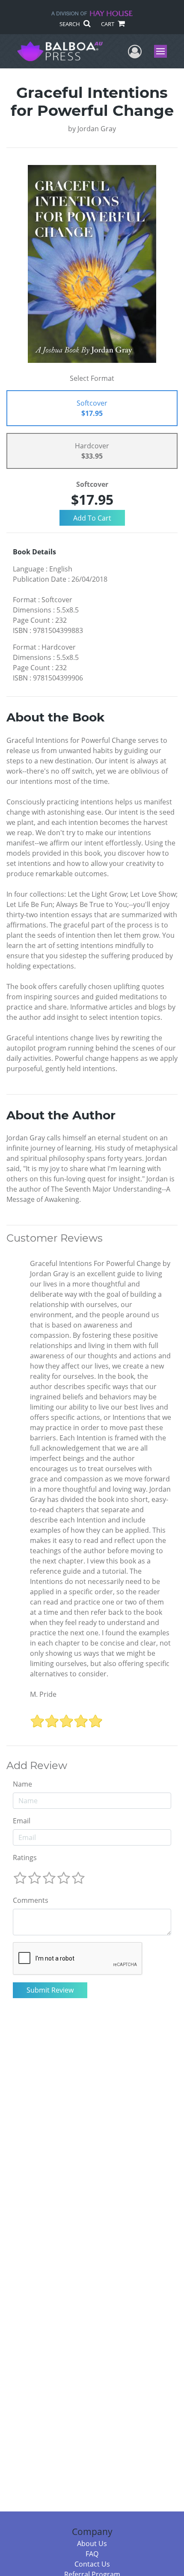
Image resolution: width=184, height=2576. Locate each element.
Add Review (37, 1766)
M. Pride (43, 1694)
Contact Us (92, 2564)
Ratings (25, 1858)
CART (108, 24)
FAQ (92, 2554)
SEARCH (70, 24)
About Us (92, 2544)
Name (22, 1784)
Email (22, 1821)
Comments (31, 1900)
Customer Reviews (55, 1238)
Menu (163, 51)
